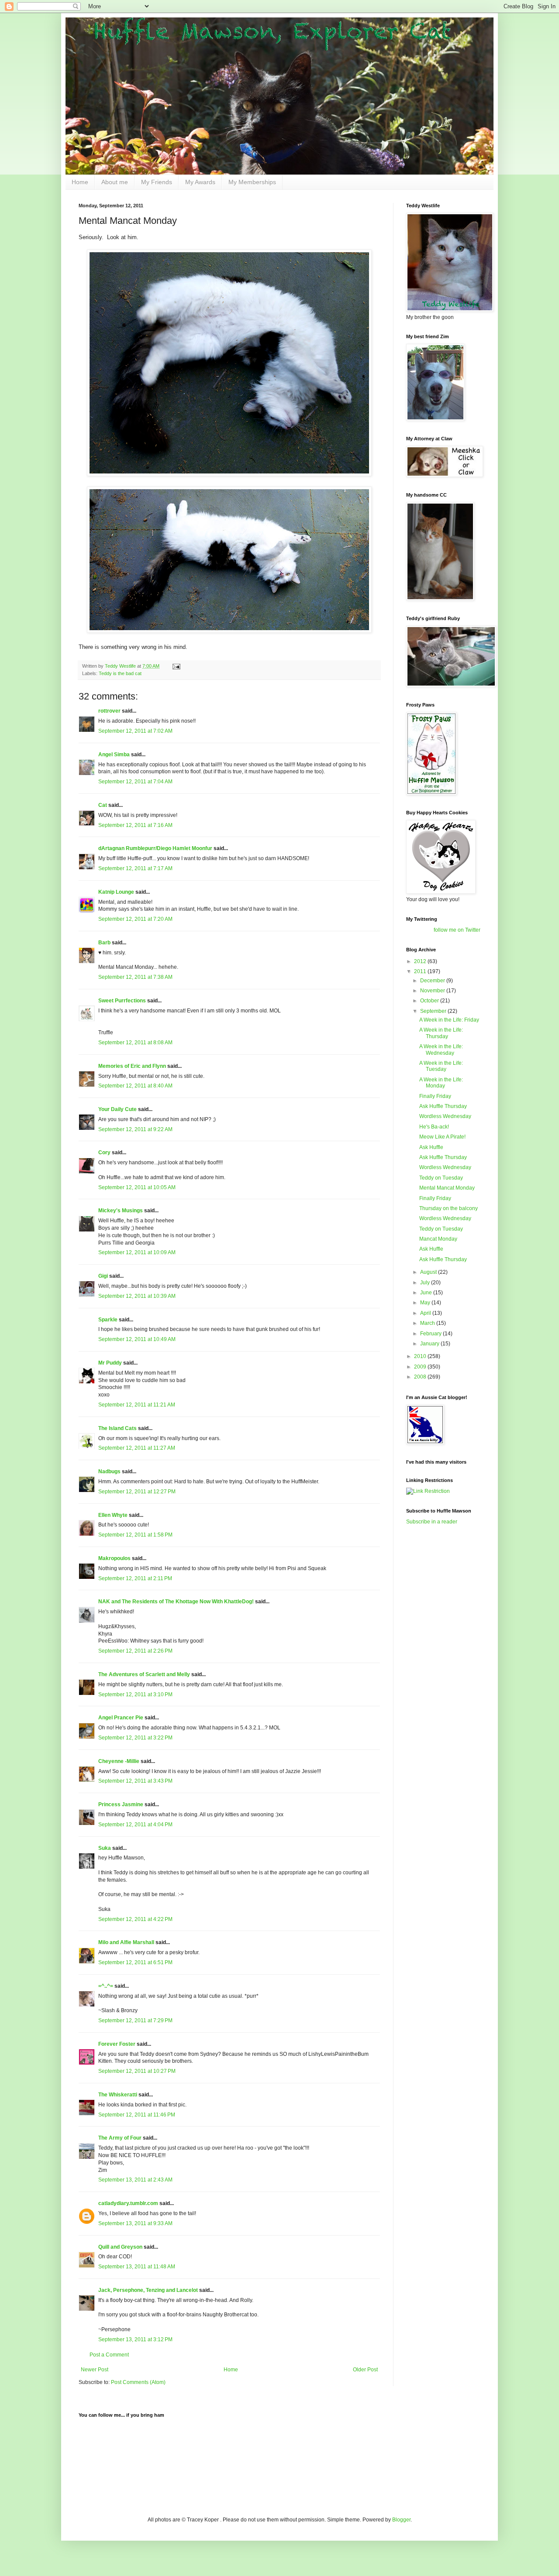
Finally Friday (435, 1096)
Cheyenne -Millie (119, 1761)
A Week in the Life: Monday (441, 1083)
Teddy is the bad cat (120, 673)
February (431, 1334)
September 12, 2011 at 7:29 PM (135, 2020)
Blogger (401, 2520)
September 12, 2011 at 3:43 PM (135, 1781)
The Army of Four (120, 2138)
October (430, 1001)
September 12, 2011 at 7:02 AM (135, 731)
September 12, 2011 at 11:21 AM (137, 1405)
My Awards (200, 182)
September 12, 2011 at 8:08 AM (135, 1043)
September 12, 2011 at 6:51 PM (135, 1962)
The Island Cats (117, 1428)
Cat (103, 805)
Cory (104, 1153)
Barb (105, 943)
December (433, 981)
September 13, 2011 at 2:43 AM (135, 2180)
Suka (105, 1848)
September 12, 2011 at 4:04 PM (135, 1825)
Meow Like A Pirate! (442, 1137)
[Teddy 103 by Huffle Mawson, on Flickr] (229, 631)
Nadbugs (109, 1472)
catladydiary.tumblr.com (128, 2203)
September (434, 1011)
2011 (421, 971)
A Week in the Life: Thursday (441, 1033)
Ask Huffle (431, 1147)
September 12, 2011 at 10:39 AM (137, 1296)
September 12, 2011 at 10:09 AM (137, 1252)
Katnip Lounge (116, 892)
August (429, 1272)
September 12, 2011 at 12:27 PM (137, 1492)
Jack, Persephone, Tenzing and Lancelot (148, 2290)
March (428, 1323)
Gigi (103, 1276)
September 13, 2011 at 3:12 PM (135, 2339)
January (430, 1344)
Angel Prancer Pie (121, 1718)
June (427, 1293)
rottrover (109, 711)
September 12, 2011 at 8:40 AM (135, 1086)
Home (80, 182)
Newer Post (95, 2370)
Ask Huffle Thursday (443, 1106)
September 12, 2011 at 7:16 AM (135, 825)
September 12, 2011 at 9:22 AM (135, 1129)
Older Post (365, 2370)
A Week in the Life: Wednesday (441, 1050)
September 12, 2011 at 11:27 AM (137, 1448)
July (426, 1283)
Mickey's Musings (121, 1211)
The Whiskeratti (118, 2095)
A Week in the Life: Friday (449, 1020)
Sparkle (108, 1320)
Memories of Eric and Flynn (132, 1066)
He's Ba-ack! (434, 1127)
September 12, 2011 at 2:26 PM (135, 1651)
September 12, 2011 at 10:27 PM (137, 2071)
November (433, 991)
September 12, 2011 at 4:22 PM (135, 1919)
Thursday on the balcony (449, 1208)
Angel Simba (114, 755)
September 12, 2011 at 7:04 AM (135, 782)
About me (115, 182)
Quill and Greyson (120, 2247)
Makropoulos (114, 1558)
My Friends (157, 182)
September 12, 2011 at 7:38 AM (135, 977)
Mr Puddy (110, 1363)
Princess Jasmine (121, 1804)
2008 (421, 1377)
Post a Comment (109, 2355)
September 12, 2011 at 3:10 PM (135, 1694)
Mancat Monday (438, 1239)
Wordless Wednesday (445, 1116)
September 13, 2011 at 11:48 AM (137, 2267)
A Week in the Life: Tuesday (441, 1066)
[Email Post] (176, 666)
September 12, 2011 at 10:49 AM (137, 1339)
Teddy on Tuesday (441, 1178)
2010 (421, 1356)
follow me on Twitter (457, 930)
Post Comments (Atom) (138, 2382)
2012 (421, 961)
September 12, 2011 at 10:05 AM (137, 1187)
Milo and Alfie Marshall (126, 1942)
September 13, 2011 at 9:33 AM (135, 2223)
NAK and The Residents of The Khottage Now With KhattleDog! (176, 1602)
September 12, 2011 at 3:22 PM (135, 1738)
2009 (421, 1367)
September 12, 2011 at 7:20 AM (135, 919)
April (426, 1313)
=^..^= (106, 1986)
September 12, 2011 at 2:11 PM (135, 1578)
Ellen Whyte (113, 1515)
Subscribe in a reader (432, 1522)
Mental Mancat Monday (447, 1188)
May (426, 1303)
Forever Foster (117, 2044)
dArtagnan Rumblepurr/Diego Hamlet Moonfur (155, 848)
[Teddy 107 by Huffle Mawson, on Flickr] (229, 474)
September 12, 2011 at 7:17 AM (135, 868)
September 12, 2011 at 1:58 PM (135, 1535)
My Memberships (252, 182)
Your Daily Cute (117, 1109)
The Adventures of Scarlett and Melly (144, 1674)
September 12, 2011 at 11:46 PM (137, 2115)
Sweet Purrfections (122, 1001)
